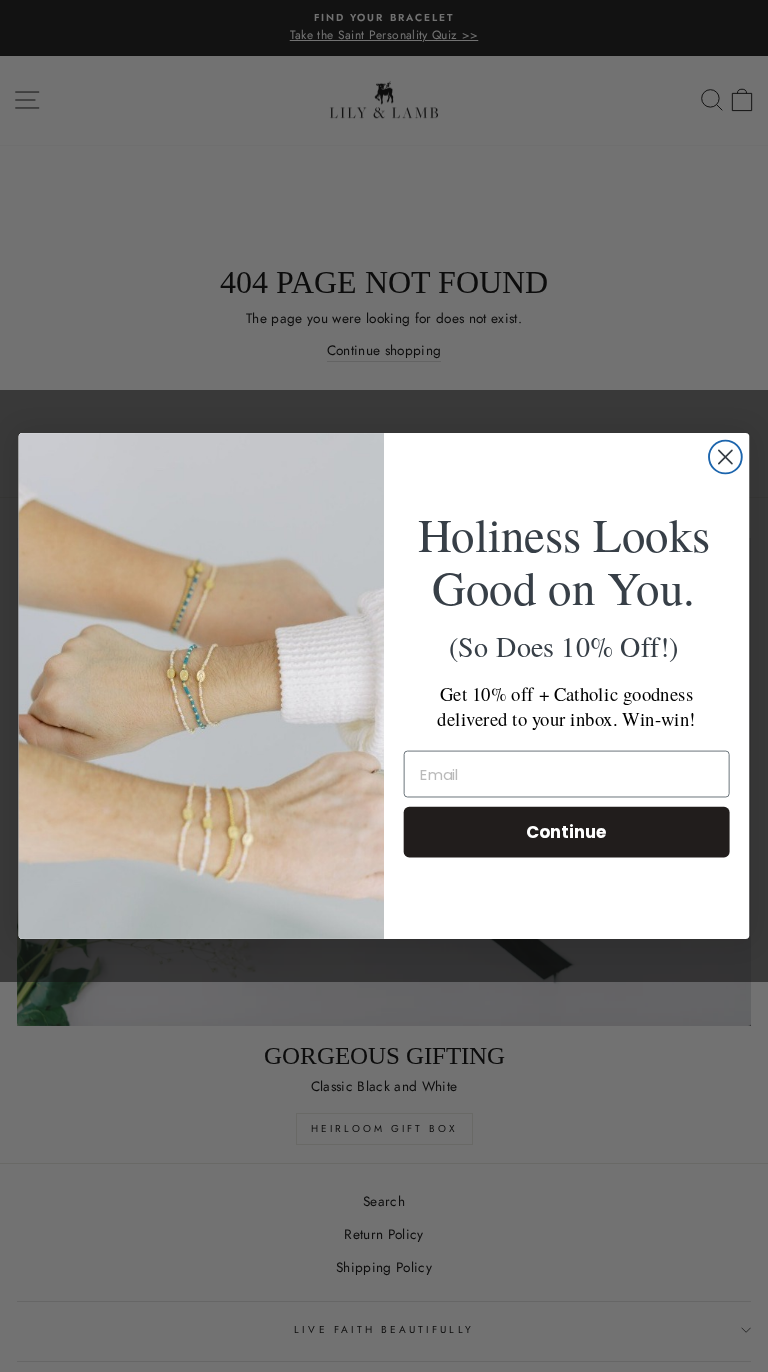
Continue (566, 831)
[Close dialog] (725, 457)
